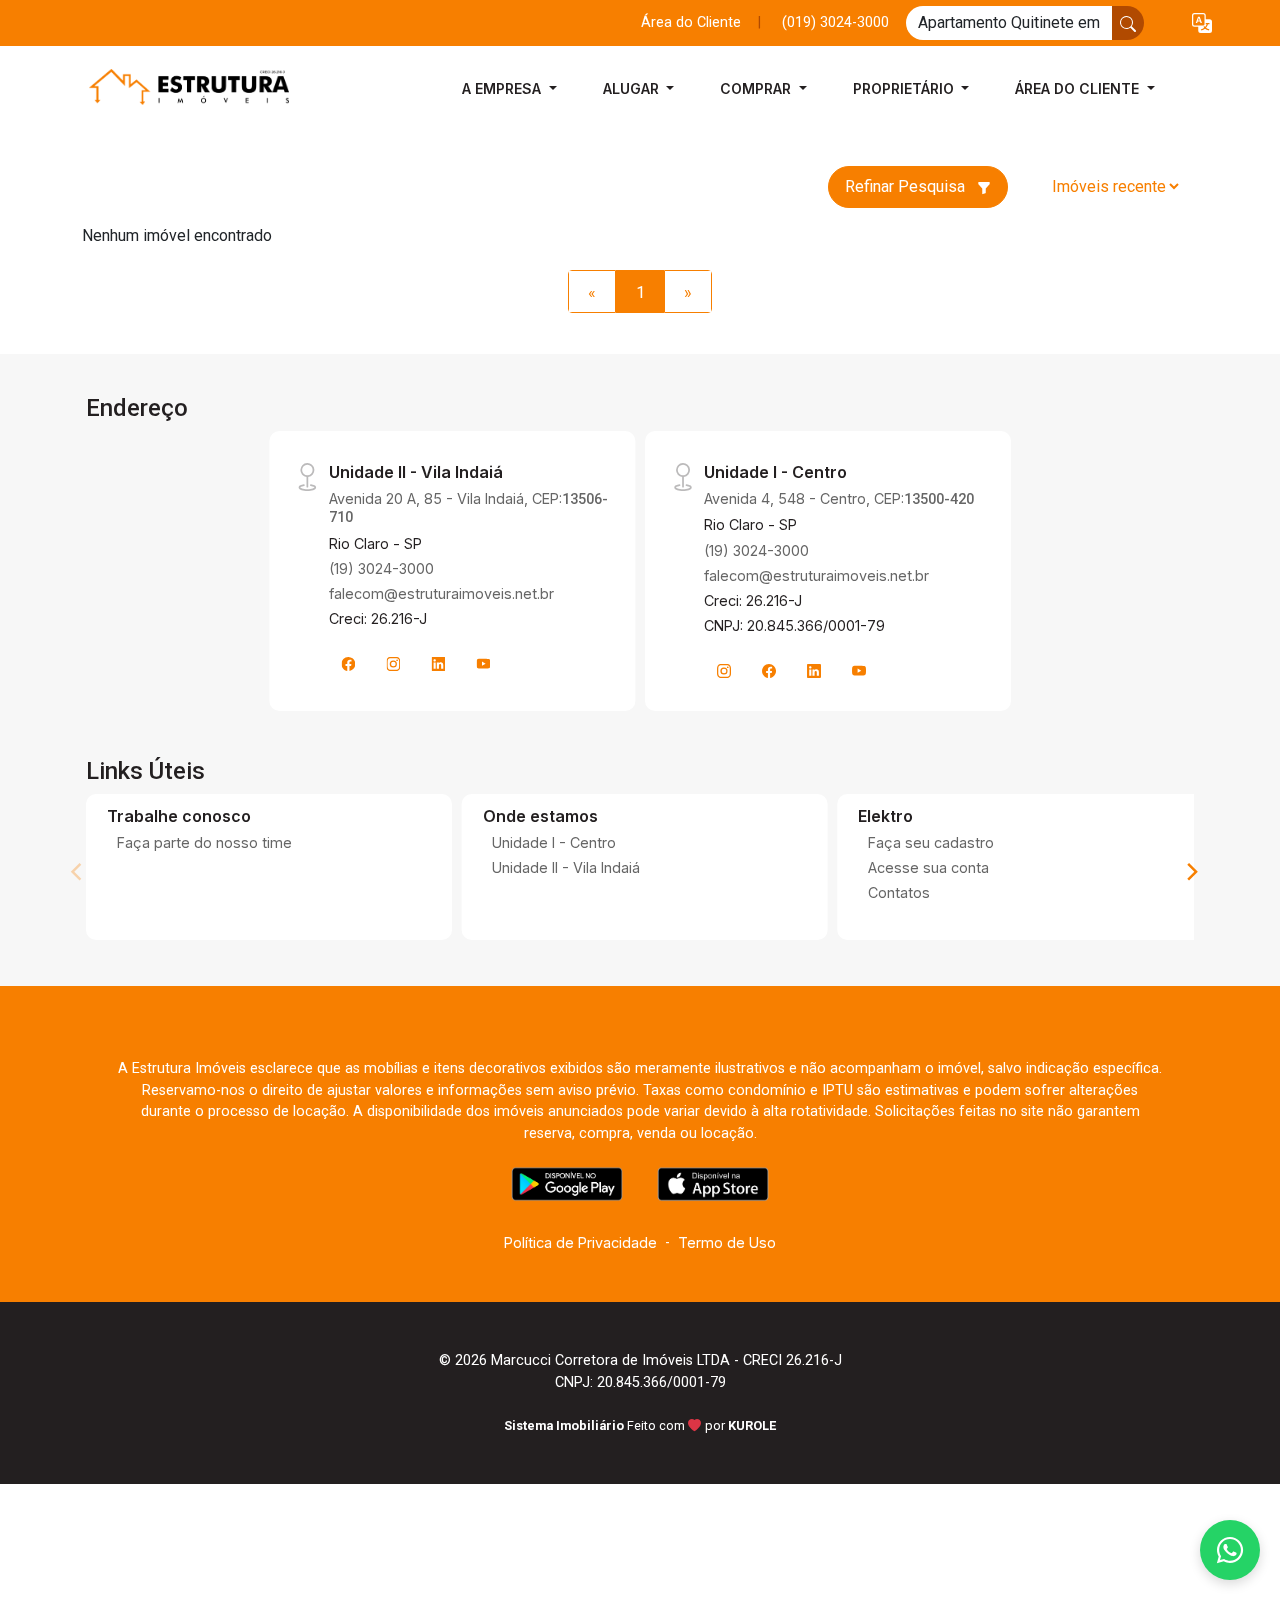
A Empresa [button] (503, 88)
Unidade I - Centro (554, 842)
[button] (1202, 23)
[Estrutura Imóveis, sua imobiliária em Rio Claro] (182, 88)
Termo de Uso (727, 1242)
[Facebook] (349, 664)
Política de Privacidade (580, 1242)
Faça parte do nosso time (204, 842)
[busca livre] (1128, 23)
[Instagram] (394, 664)
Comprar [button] (757, 88)
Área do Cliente (691, 22)
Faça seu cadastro (931, 842)
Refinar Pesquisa (907, 186)
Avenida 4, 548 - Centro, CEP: (839, 498)
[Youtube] (484, 664)
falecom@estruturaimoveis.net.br (441, 593)
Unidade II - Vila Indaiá (566, 867)
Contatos (899, 892)
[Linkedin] (439, 664)
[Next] (1191, 872)
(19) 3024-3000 (381, 568)
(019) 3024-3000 (835, 22)
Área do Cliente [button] (1079, 88)
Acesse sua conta (928, 867)
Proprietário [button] (905, 88)
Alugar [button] (633, 88)
